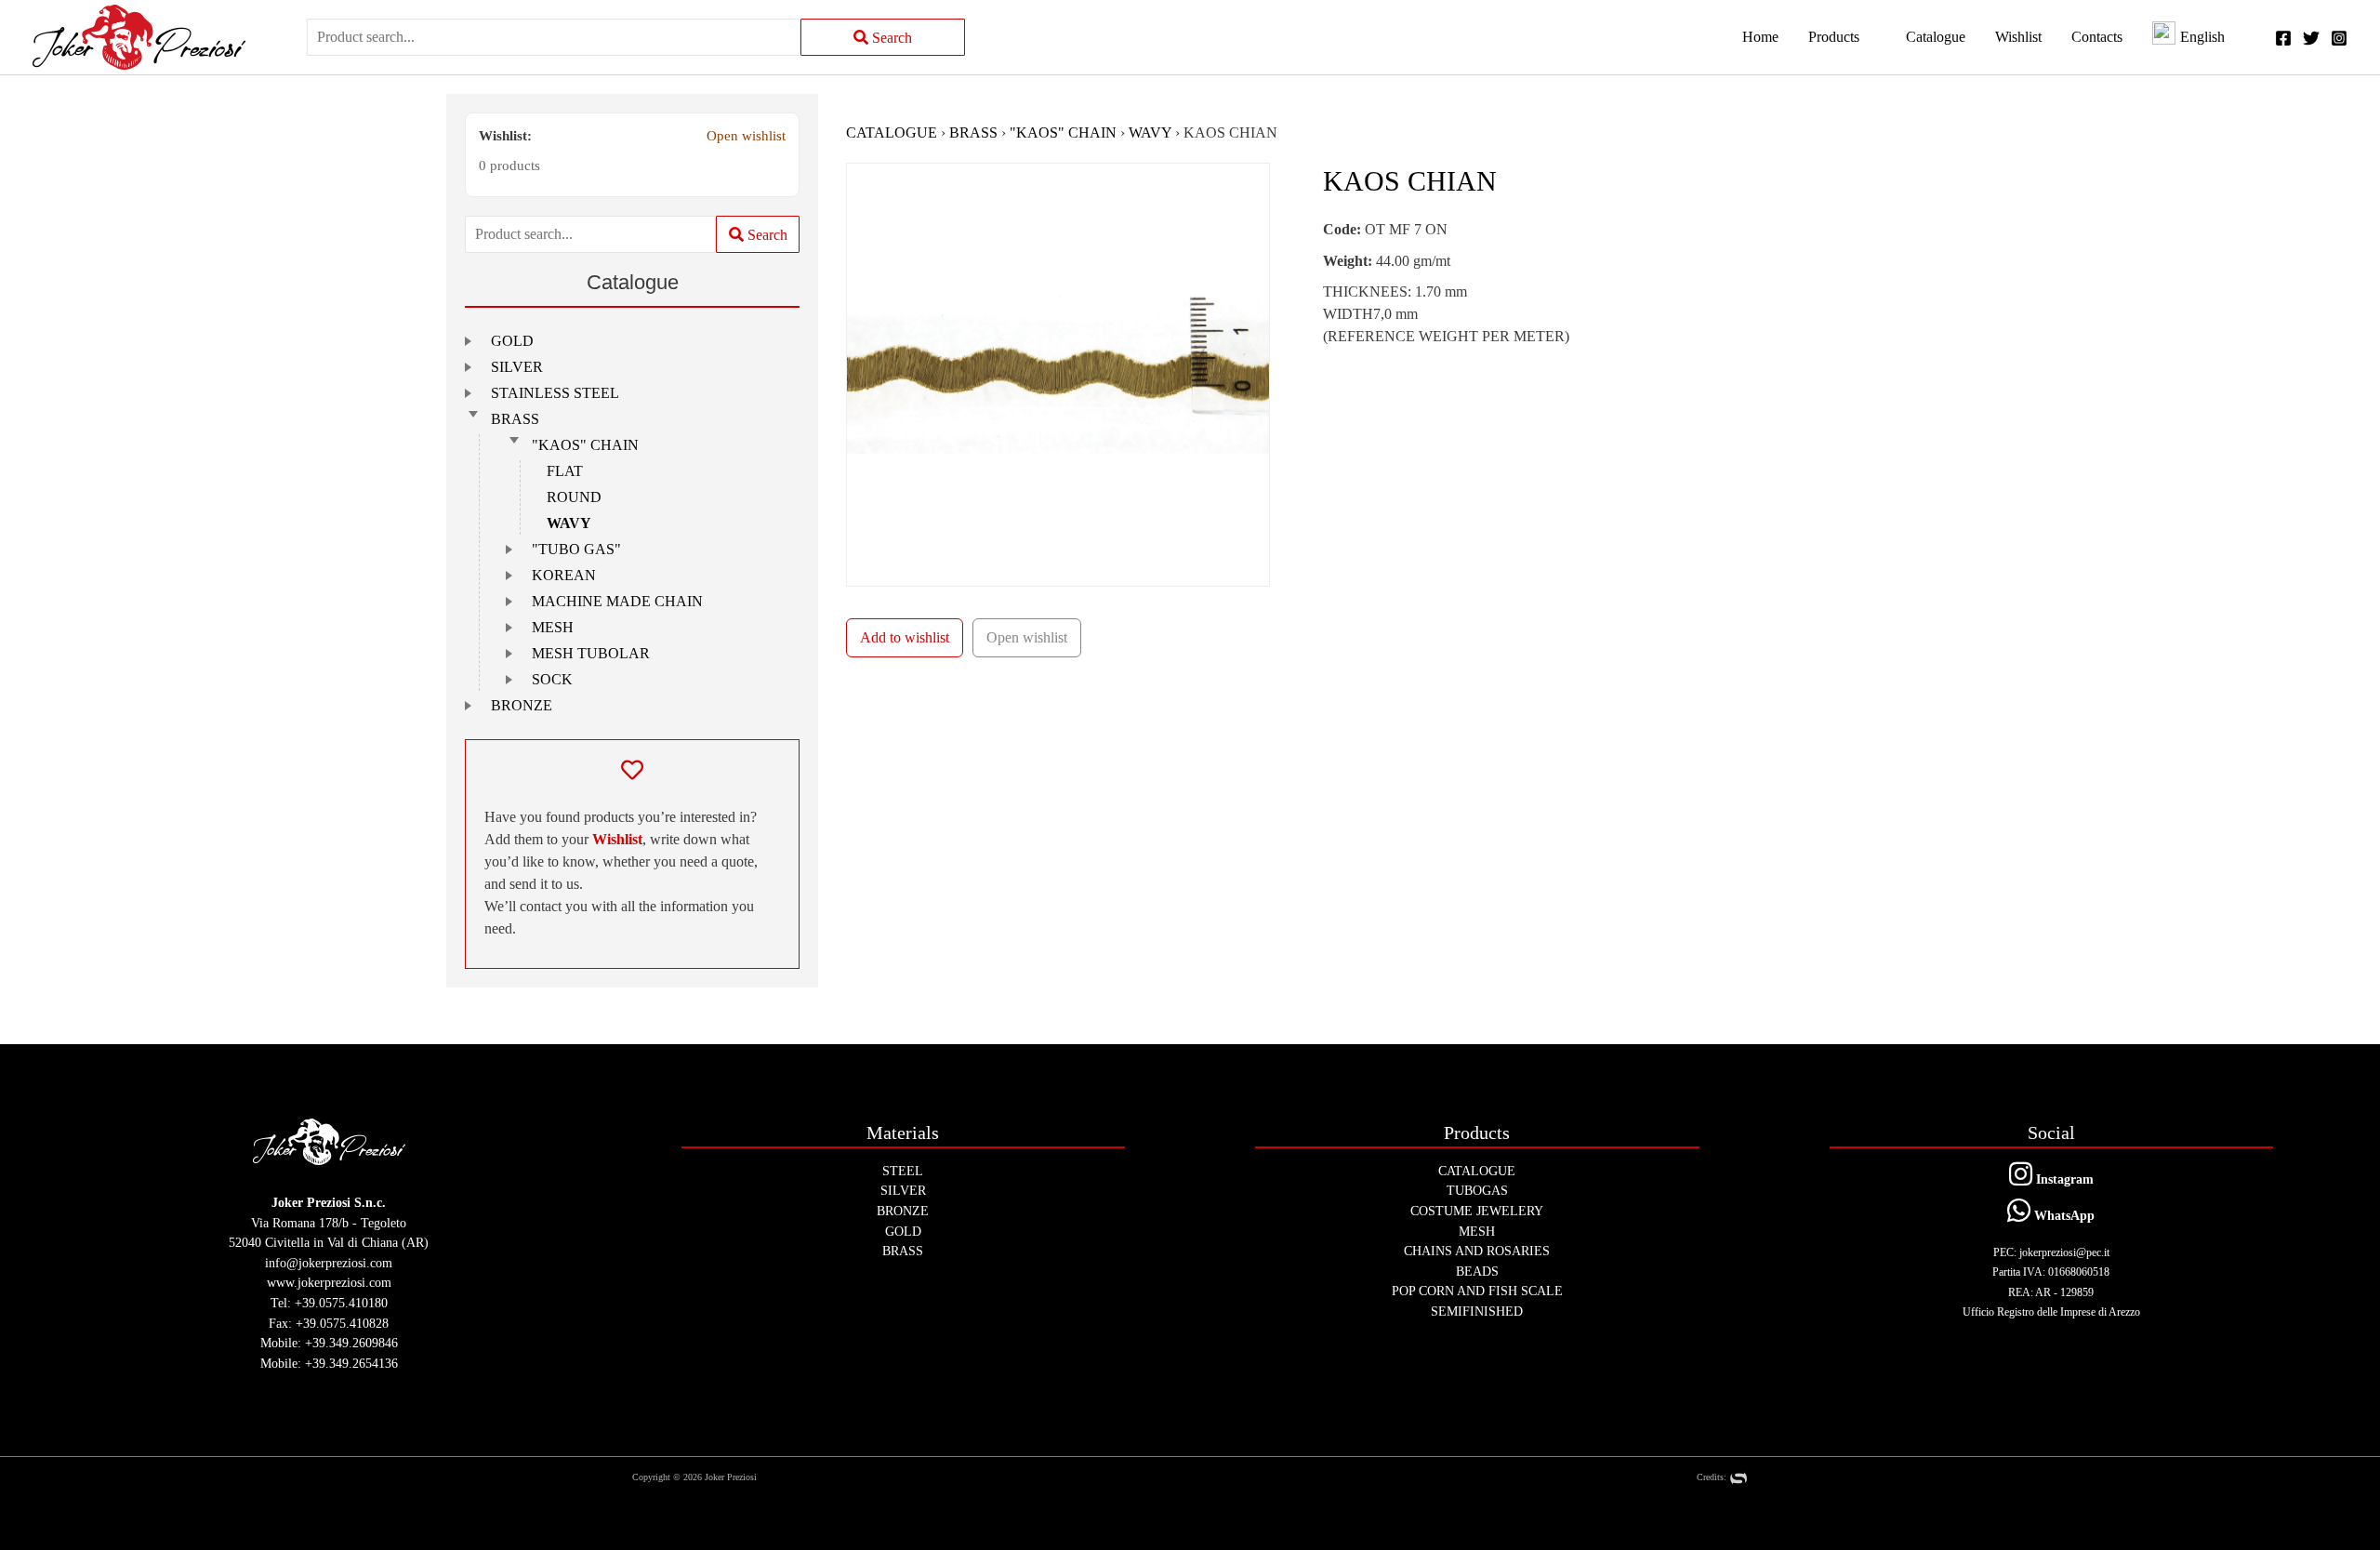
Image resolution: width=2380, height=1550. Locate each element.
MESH (553, 627)
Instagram (2063, 1179)
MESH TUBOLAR (591, 653)
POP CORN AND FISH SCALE (1477, 1291)
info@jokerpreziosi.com (329, 1263)
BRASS (515, 419)
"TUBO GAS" (576, 549)
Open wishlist (746, 135)
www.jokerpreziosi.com (329, 1282)
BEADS (1477, 1271)
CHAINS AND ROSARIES (1477, 1251)
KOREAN (564, 575)
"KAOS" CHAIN (585, 445)
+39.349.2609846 (351, 1343)
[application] (1868, 37)
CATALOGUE (892, 132)
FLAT (565, 471)
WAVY (569, 523)
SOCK (552, 679)
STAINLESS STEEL (555, 393)
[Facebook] (2283, 38)
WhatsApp (2063, 1215)
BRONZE (522, 705)
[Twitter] (2311, 38)
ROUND (574, 497)
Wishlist (617, 839)
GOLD (512, 341)
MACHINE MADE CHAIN (617, 601)
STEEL (903, 1171)
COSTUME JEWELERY (1477, 1211)
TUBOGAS (1477, 1190)
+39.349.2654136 (351, 1363)
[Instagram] (2339, 38)
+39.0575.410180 (341, 1303)
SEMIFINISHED (1477, 1311)
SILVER (517, 367)
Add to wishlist (905, 637)
